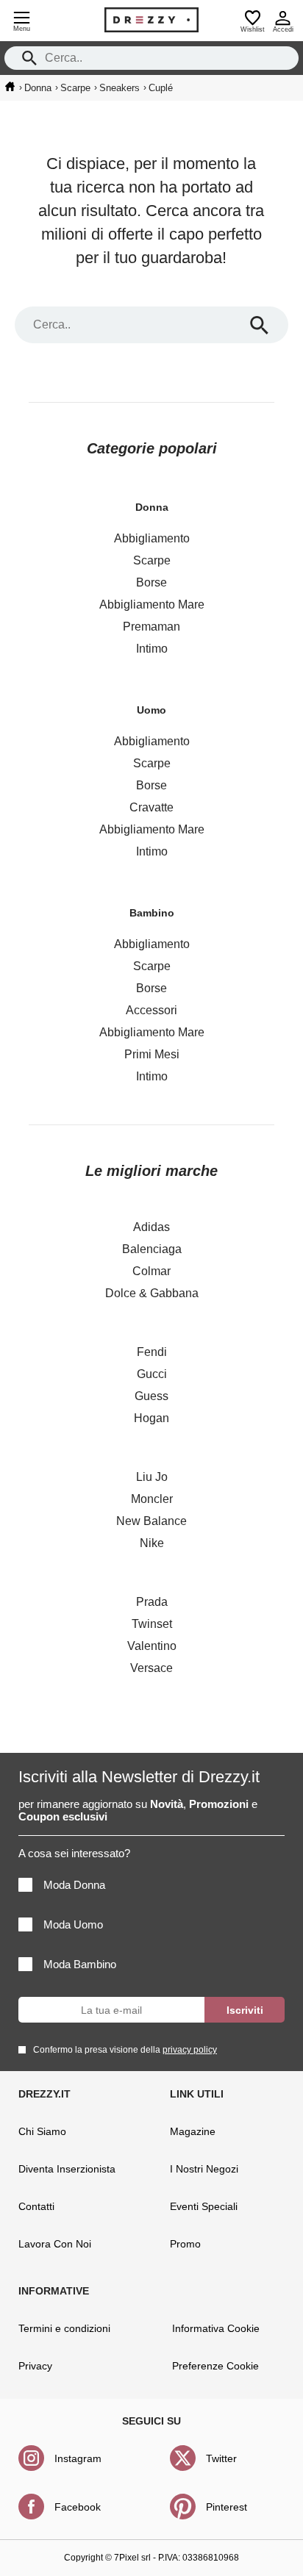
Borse (151, 582)
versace (151, 1668)
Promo (185, 2244)
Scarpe (152, 560)
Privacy (35, 2366)
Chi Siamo (42, 2131)
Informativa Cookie (216, 2328)
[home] (10, 87)
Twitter (221, 2458)
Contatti (36, 2206)
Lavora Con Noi (55, 2244)
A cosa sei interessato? (74, 1853)
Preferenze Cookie (215, 2366)
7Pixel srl (132, 2558)
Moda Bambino (80, 1964)
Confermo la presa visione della (125, 2050)
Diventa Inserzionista (67, 2169)
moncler (152, 1499)
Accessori (151, 1010)
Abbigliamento (152, 538)
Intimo (152, 649)
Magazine (193, 2131)
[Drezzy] (151, 20)
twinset (152, 1624)
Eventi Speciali (204, 2206)
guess (151, 1396)
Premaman (151, 627)
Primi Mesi (152, 1054)
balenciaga (152, 1249)
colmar (151, 1271)
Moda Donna (74, 1885)
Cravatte (151, 807)
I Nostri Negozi (204, 2169)
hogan (151, 1418)
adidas (151, 1227)
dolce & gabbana (152, 1293)
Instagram (78, 2458)
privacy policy (190, 2050)
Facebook (78, 2507)
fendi (152, 1352)
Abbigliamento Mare (152, 604)
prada (152, 1602)
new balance (151, 1521)
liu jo (152, 1477)
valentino (152, 1646)
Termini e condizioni (64, 2328)
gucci (152, 1374)
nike (152, 1543)
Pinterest (227, 2507)
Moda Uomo (73, 1924)
